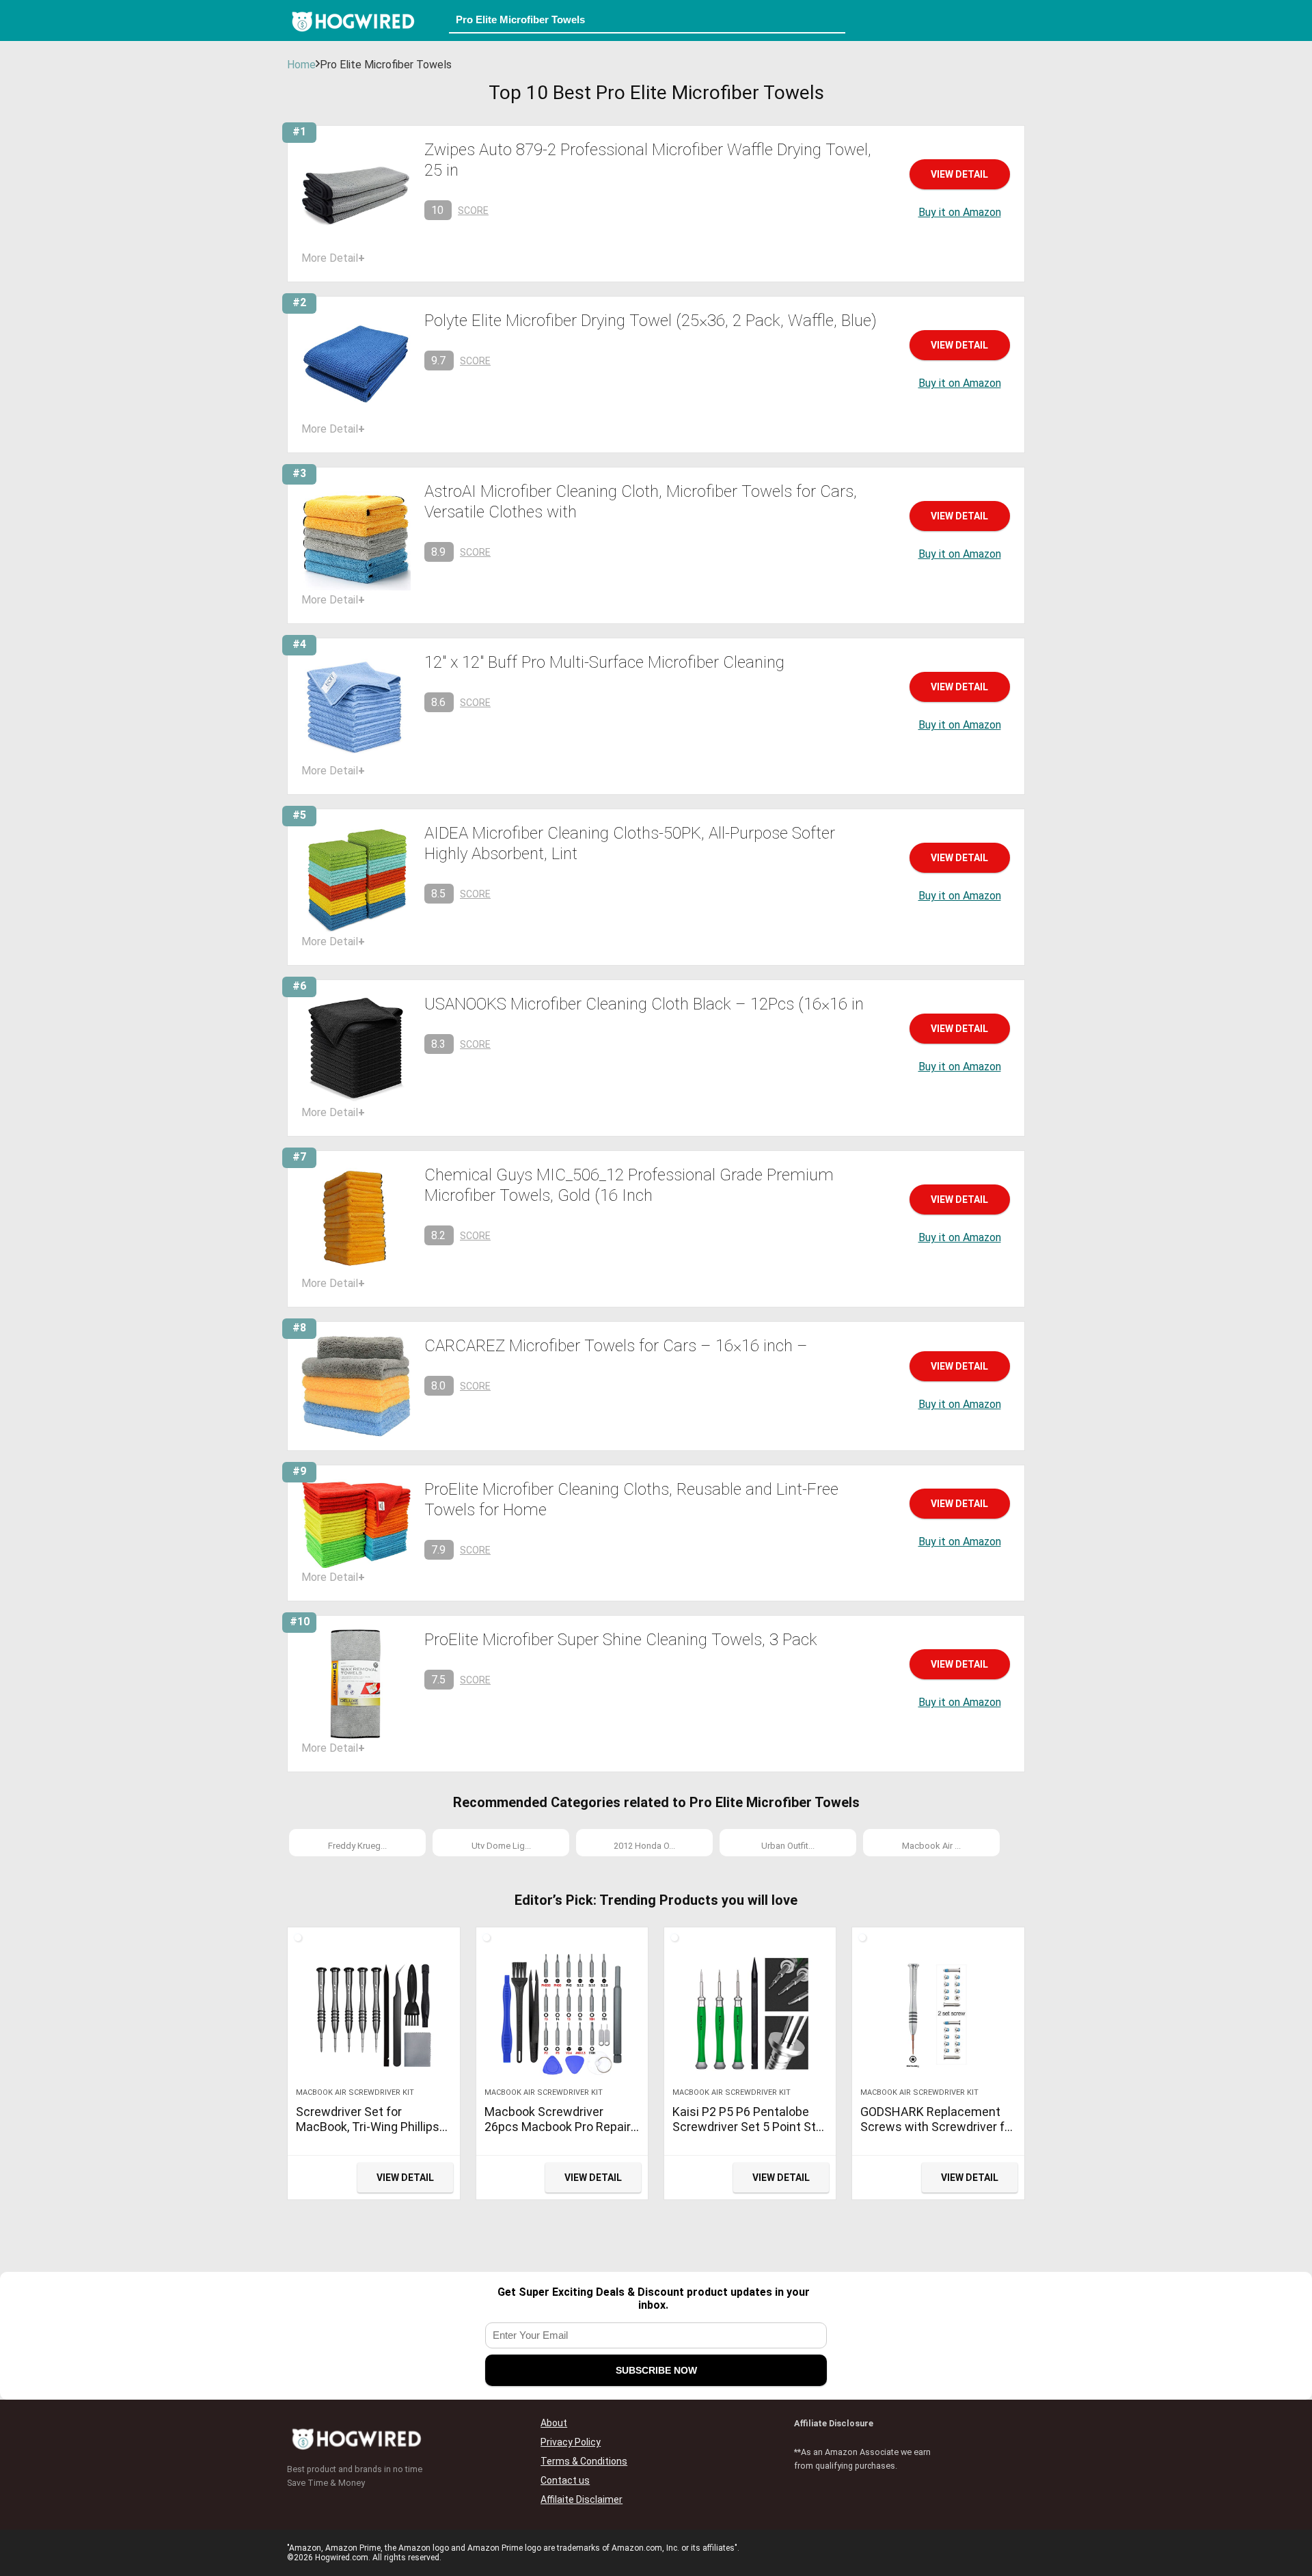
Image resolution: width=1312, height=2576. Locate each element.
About (554, 2423)
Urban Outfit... (788, 1846)
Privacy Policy (571, 2442)
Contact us (565, 2480)
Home (301, 65)
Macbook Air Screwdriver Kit (355, 2092)
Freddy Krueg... (357, 1846)
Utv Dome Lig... (501, 1846)
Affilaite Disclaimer (582, 2499)
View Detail (959, 174)
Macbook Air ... (931, 1846)
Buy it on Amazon (960, 212)
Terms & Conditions (584, 2461)
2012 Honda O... (644, 1846)
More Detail (333, 258)
